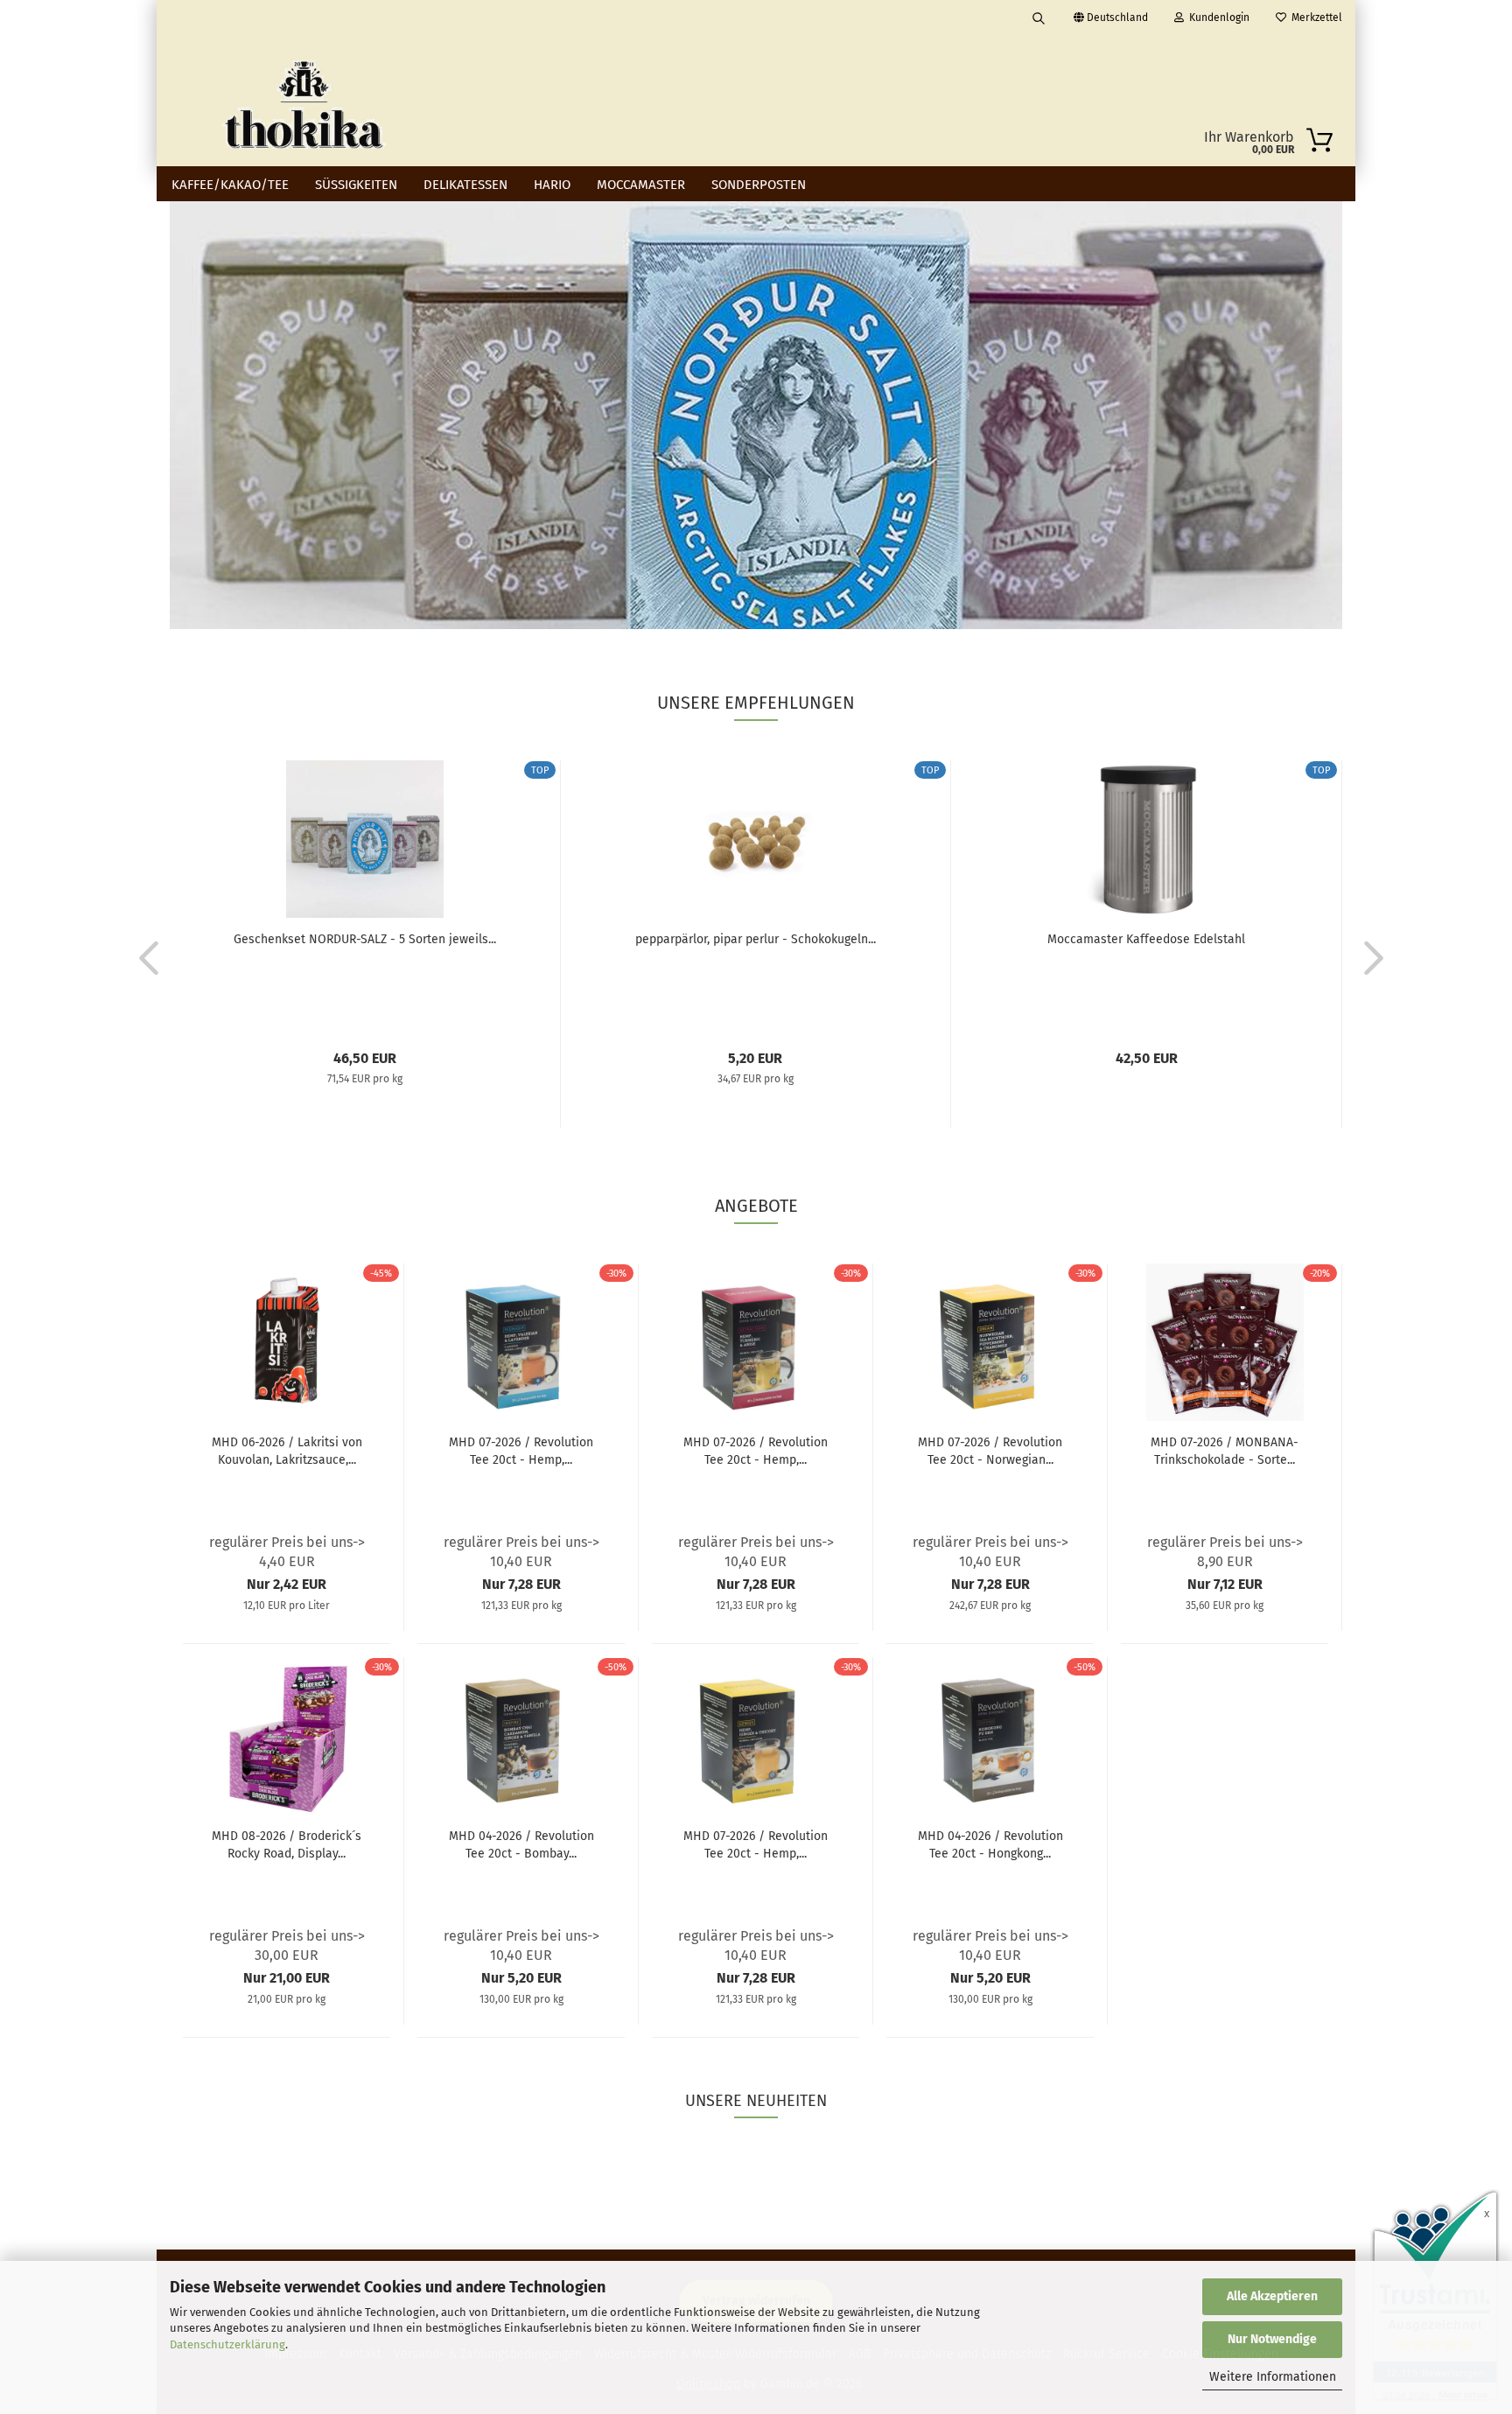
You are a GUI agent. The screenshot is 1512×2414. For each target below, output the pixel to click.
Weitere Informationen (1273, 2377)
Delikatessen (465, 185)
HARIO (552, 185)
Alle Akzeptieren (1272, 2296)
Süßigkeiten (356, 185)
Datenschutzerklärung (227, 2344)
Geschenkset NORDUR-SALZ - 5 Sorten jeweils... (365, 939)
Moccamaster (641, 185)
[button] (143, 957)
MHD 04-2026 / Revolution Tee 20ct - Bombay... (521, 1845)
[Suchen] (1039, 17)
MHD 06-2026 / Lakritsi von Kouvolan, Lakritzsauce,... (287, 1451)
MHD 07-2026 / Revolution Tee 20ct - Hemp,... (521, 1451)
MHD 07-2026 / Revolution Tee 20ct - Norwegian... (990, 1451)
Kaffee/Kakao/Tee (230, 185)
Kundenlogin (1217, 17)
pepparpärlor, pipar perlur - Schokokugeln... (756, 939)
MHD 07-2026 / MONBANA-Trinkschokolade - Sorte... (1225, 1451)
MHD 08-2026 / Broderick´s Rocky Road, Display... (287, 1845)
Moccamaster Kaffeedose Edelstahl (1146, 939)
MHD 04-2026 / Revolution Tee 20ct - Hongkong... (990, 1845)
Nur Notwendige (1272, 2339)
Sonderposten (759, 185)
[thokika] (304, 101)
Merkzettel (1314, 17)
